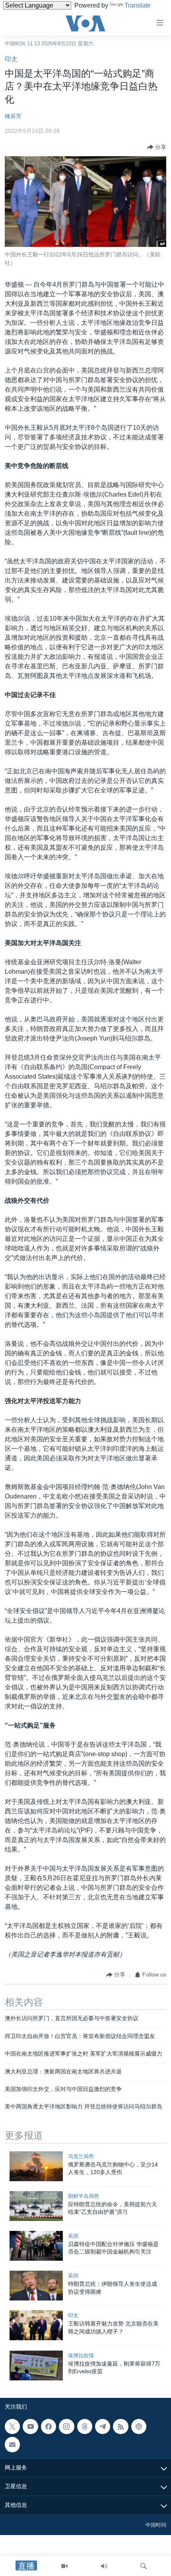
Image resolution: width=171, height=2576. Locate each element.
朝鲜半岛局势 (84, 2196)
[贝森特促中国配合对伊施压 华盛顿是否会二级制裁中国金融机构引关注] (36, 2246)
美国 (73, 2236)
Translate (138, 5)
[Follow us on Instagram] (66, 2427)
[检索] (144, 2566)
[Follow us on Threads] (85, 2427)
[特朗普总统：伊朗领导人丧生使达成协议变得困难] (36, 2286)
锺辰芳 (13, 116)
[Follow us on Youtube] (30, 2427)
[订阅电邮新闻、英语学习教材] (12, 2444)
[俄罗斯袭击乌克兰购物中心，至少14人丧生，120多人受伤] (36, 2166)
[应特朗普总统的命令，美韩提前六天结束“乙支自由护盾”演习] (36, 2206)
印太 (11, 59)
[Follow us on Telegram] (103, 2427)
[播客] (139, 2427)
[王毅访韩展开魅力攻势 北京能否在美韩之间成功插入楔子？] (36, 2325)
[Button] (157, 147)
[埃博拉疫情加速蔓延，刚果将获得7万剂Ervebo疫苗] (36, 2365)
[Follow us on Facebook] (49, 2427)
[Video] (64, 2566)
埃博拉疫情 (81, 2356)
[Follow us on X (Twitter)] (12, 2427)
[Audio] (104, 2566)
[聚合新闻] (120, 2427)
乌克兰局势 (81, 2156)
